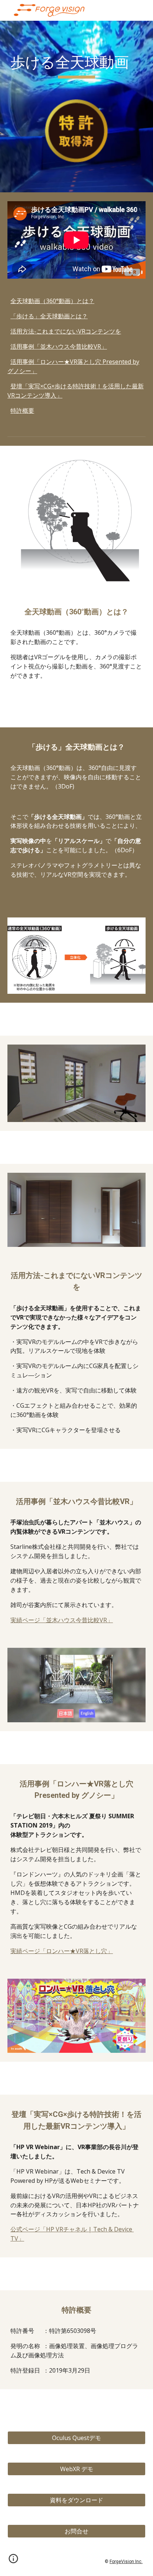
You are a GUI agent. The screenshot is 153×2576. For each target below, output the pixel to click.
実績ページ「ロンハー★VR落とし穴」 (62, 1951)
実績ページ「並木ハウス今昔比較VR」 (62, 1620)
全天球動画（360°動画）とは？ (52, 301)
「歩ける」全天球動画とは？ (49, 316)
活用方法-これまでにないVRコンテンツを (66, 331)
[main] (76, 66)
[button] (13, 2561)
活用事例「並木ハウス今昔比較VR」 (59, 346)
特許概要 (22, 411)
